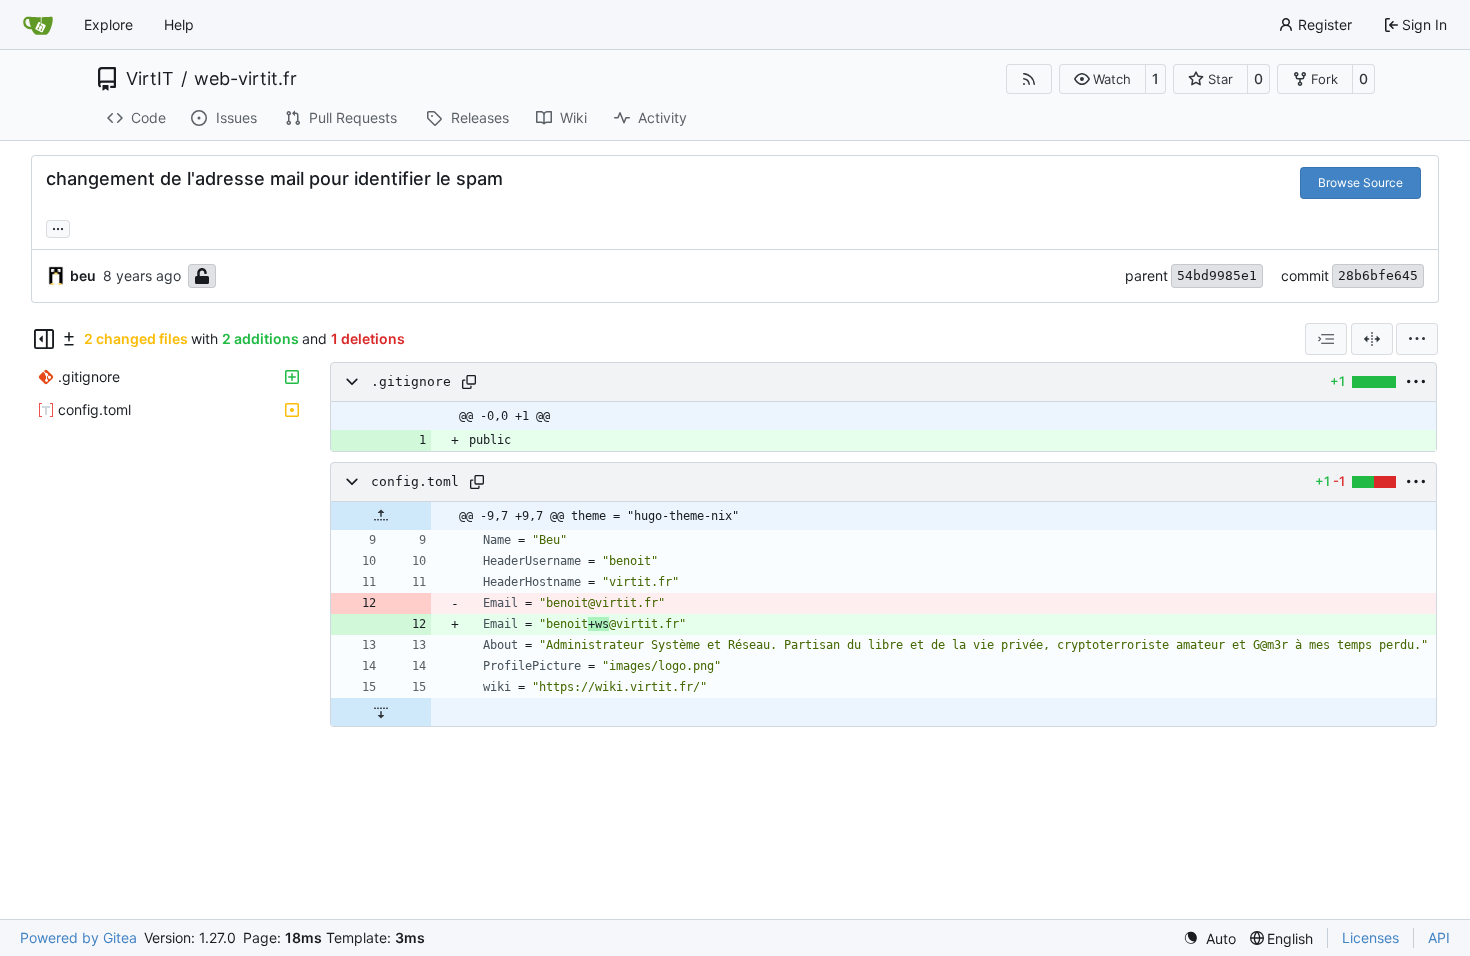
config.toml (415, 481)
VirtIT (150, 79)
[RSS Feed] (1029, 79)
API (1439, 937)
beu (83, 275)
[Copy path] (469, 382)
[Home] (38, 25)
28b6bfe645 (1378, 275)
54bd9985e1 (1217, 275)
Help (179, 24)
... (58, 226)
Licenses (1370, 937)
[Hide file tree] (44, 339)
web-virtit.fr (245, 79)
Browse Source (1360, 182)
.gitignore (411, 381)
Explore (108, 24)
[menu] (1417, 339)
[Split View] (1372, 339)
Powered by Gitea (78, 937)
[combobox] (1326, 339)
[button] (1102, 79)
